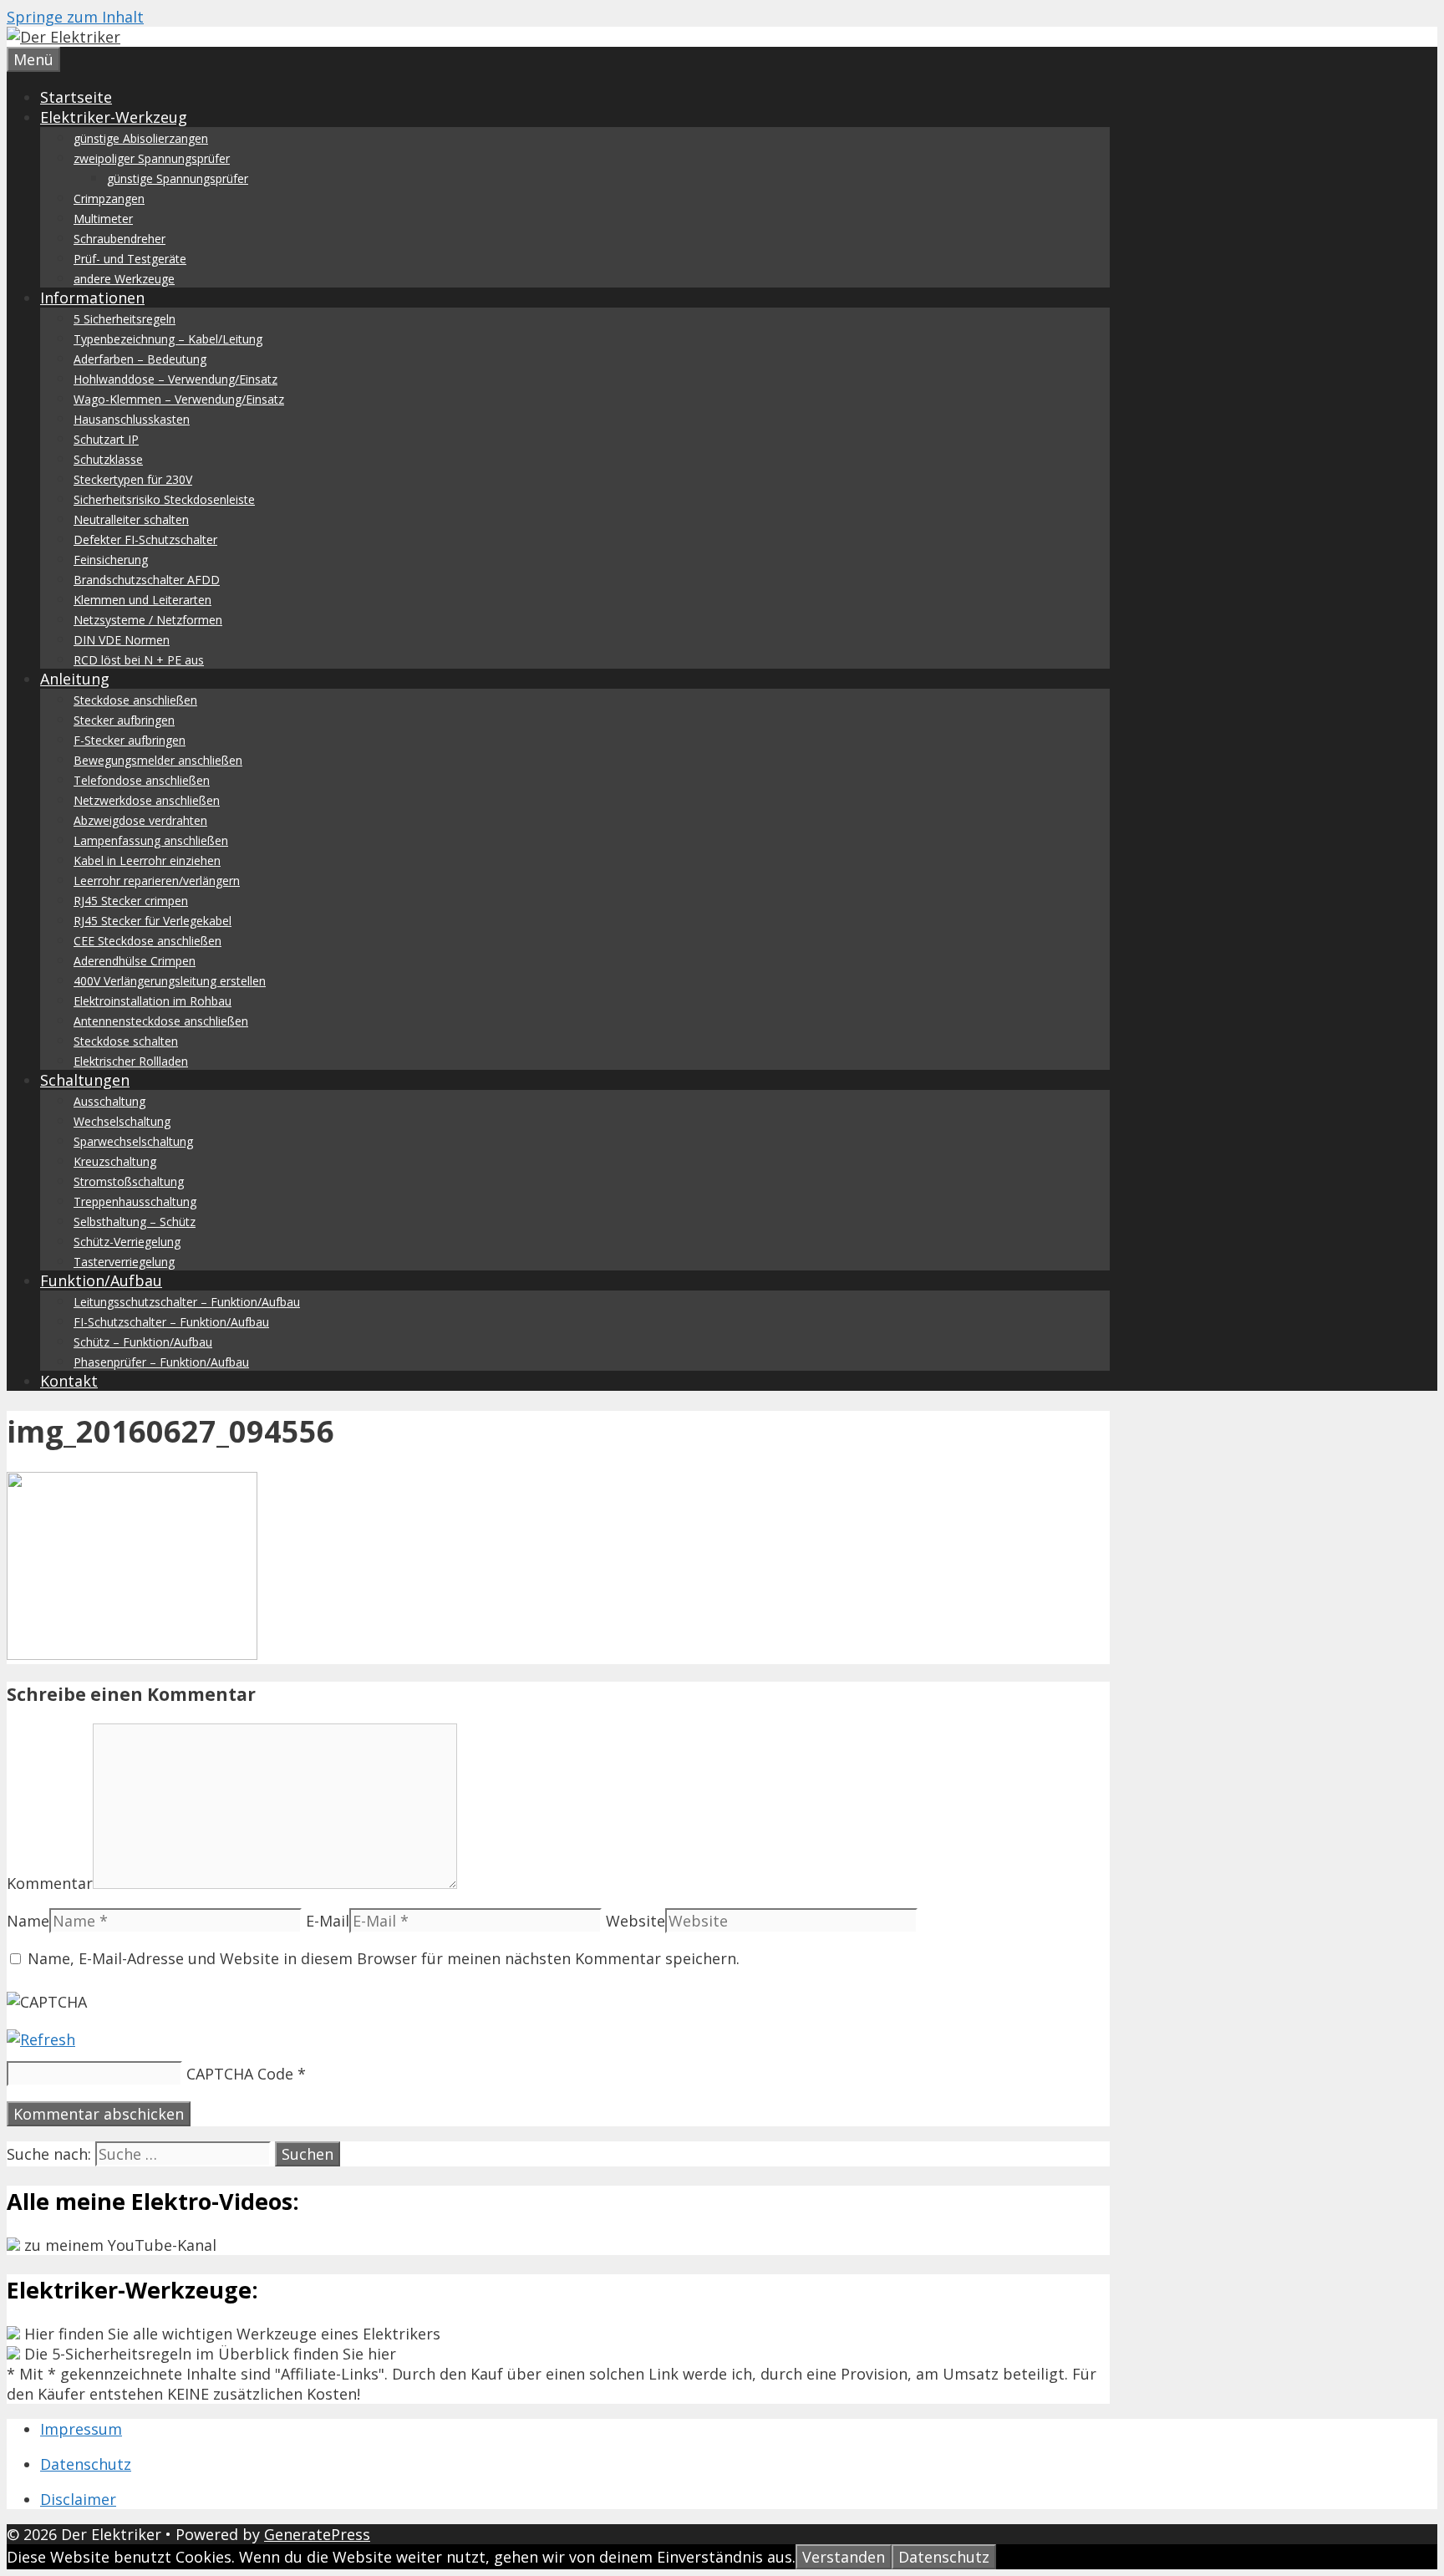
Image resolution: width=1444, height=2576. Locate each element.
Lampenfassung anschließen (151, 840)
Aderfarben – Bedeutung (140, 359)
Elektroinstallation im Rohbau (153, 1001)
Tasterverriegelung (124, 1262)
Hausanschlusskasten (132, 419)
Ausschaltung (109, 1101)
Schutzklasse (108, 459)
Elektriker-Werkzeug (114, 117)
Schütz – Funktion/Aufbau (143, 1342)
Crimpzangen (109, 199)
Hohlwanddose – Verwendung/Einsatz (175, 379)
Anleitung (75, 679)
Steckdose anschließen (135, 700)
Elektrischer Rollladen (131, 1061)
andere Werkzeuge (124, 279)
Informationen (92, 298)
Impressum (81, 2429)
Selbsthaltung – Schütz (135, 1222)
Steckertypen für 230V (133, 479)
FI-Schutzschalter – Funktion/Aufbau (171, 1322)
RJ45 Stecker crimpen (131, 901)
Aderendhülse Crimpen (135, 961)
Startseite (76, 97)
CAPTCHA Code (240, 2074)
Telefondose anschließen (142, 780)
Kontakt (69, 1381)
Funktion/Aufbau (101, 1280)
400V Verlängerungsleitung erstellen (170, 981)
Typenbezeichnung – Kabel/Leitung (168, 339)
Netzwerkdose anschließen (147, 800)
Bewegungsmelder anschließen (158, 760)
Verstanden (844, 2557)
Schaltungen (85, 1080)
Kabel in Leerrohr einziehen (147, 860)
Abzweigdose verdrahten (140, 820)
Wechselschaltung (122, 1121)
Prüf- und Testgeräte (130, 259)
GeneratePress (317, 2534)
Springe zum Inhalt (75, 17)
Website (636, 1921)
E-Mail (328, 1921)
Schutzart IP (106, 439)
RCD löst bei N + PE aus (139, 660)
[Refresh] (41, 2039)
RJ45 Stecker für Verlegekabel (153, 921)
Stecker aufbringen (124, 720)
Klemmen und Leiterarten (142, 600)
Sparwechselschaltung (133, 1141)
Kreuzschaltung (115, 1161)
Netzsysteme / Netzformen (148, 620)
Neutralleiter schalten (131, 519)
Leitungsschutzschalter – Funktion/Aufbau (187, 1302)
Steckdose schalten (126, 1041)
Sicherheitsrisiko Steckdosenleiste (164, 499)
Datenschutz (86, 2464)
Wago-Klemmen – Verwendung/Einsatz (179, 399)
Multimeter (103, 219)
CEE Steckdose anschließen (147, 941)
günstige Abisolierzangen (141, 138)
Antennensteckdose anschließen (161, 1021)
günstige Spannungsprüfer (178, 178)
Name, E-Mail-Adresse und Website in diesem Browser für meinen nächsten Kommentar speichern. (384, 1958)
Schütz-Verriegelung (127, 1242)
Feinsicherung (111, 560)
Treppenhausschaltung (135, 1201)
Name (28, 1921)
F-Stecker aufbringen (130, 740)
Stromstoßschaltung (129, 1181)
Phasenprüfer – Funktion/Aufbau (161, 1362)
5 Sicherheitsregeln (125, 319)
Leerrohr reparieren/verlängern (157, 881)
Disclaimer (78, 2499)
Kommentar (50, 1883)
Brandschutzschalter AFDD (147, 580)
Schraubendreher (119, 239)
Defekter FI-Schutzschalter (145, 540)
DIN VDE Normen (122, 640)
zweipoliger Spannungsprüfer (152, 158)
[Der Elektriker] (64, 37)
